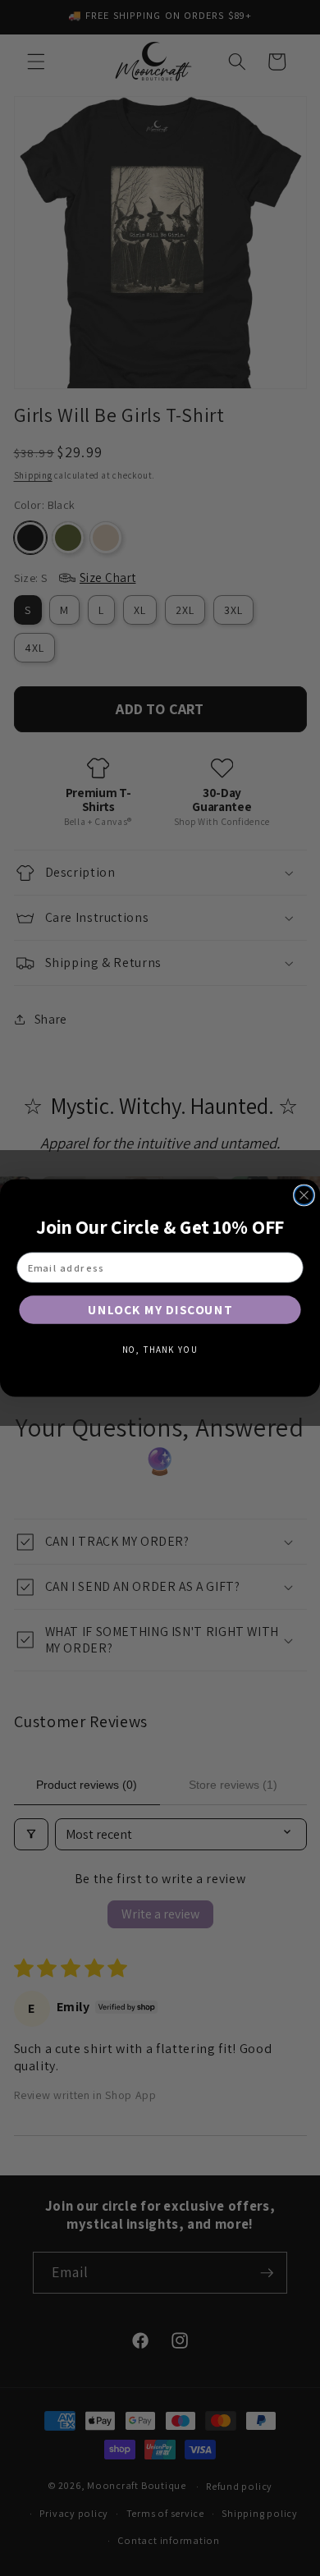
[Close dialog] (304, 1195)
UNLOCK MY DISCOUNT (160, 1309)
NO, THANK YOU (160, 1350)
